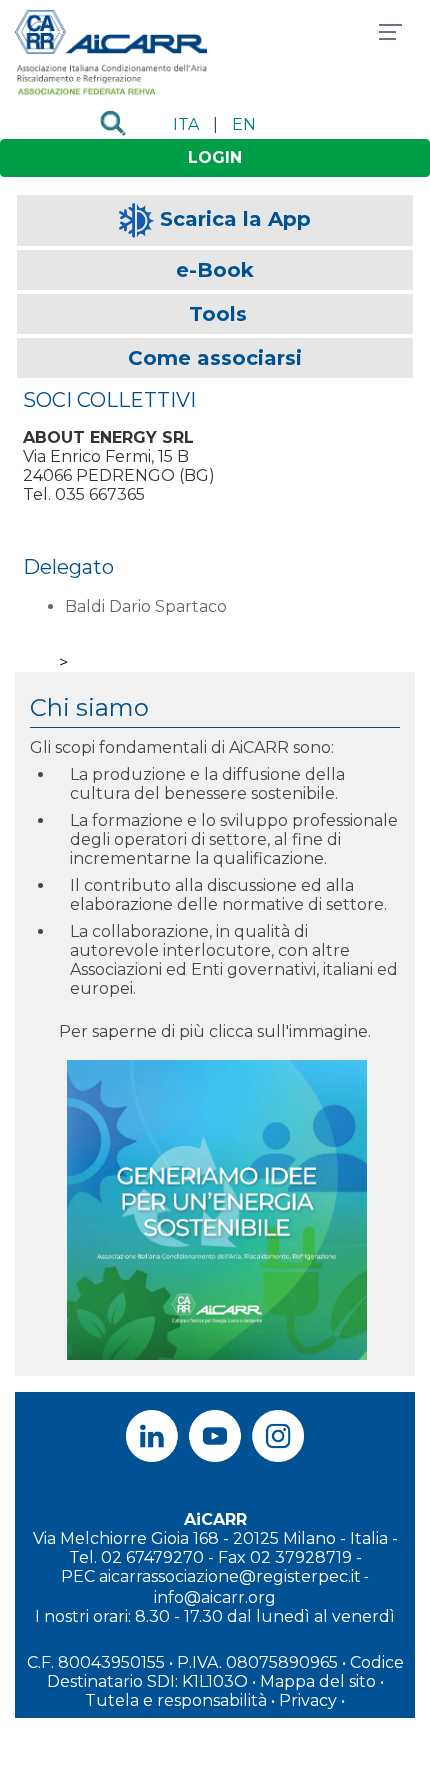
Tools (218, 314)
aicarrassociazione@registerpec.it (230, 1576)
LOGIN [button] (215, 157)
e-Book (215, 270)
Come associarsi (215, 358)
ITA (186, 124)
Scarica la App (235, 219)
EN (244, 124)
